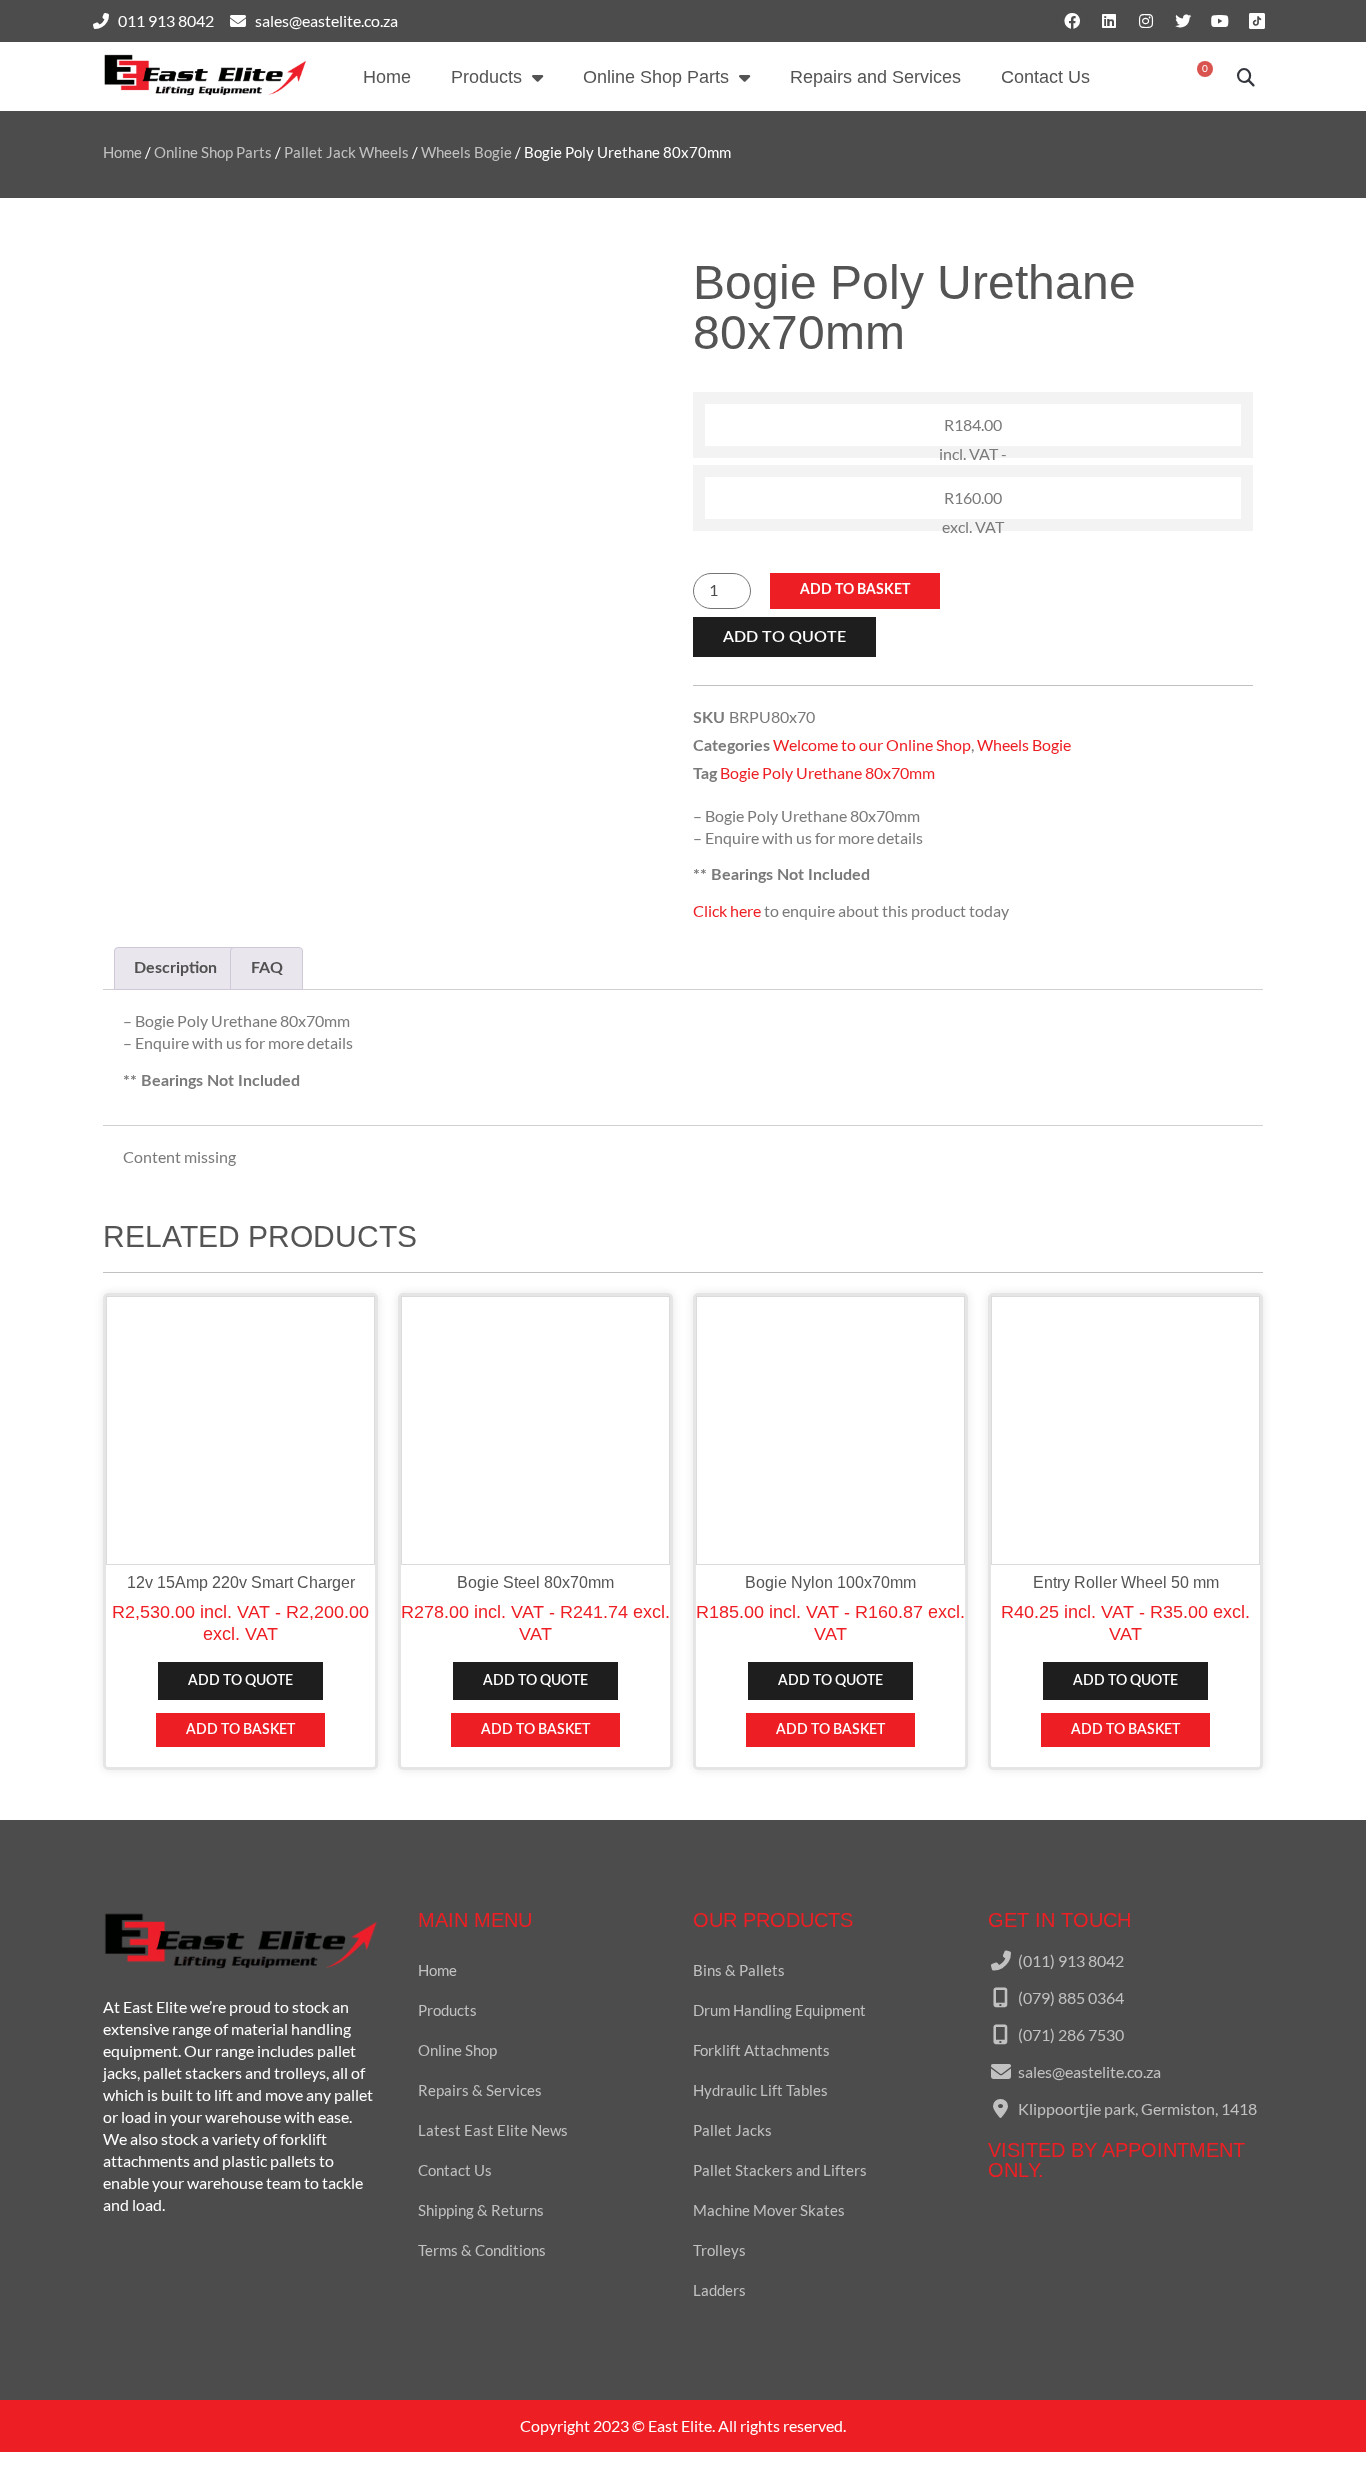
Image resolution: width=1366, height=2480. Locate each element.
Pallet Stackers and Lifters (780, 2170)
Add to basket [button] (240, 1730)
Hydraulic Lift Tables (760, 2090)
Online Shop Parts (656, 77)
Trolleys (719, 2250)
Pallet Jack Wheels (346, 152)
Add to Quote (784, 637)
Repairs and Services (875, 77)
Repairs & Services (480, 2090)
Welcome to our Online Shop (872, 744)
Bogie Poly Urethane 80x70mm (827, 772)
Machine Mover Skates (769, 2210)
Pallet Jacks (732, 2130)
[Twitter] (1183, 21)
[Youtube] (1220, 21)
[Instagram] (1146, 21)
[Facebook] (1072, 21)
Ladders (719, 2290)
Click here (727, 910)
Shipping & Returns (481, 2210)
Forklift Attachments (761, 2050)
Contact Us (1045, 77)
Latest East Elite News (493, 2130)
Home (387, 77)
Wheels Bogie (466, 152)
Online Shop (457, 2050)
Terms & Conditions (482, 2250)
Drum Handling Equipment (779, 2010)
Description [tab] (175, 968)
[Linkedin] (1109, 21)
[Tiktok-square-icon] (1257, 21)
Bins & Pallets (739, 1970)
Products (486, 77)
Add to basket (855, 590)
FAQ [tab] (267, 968)
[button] (1246, 76)
